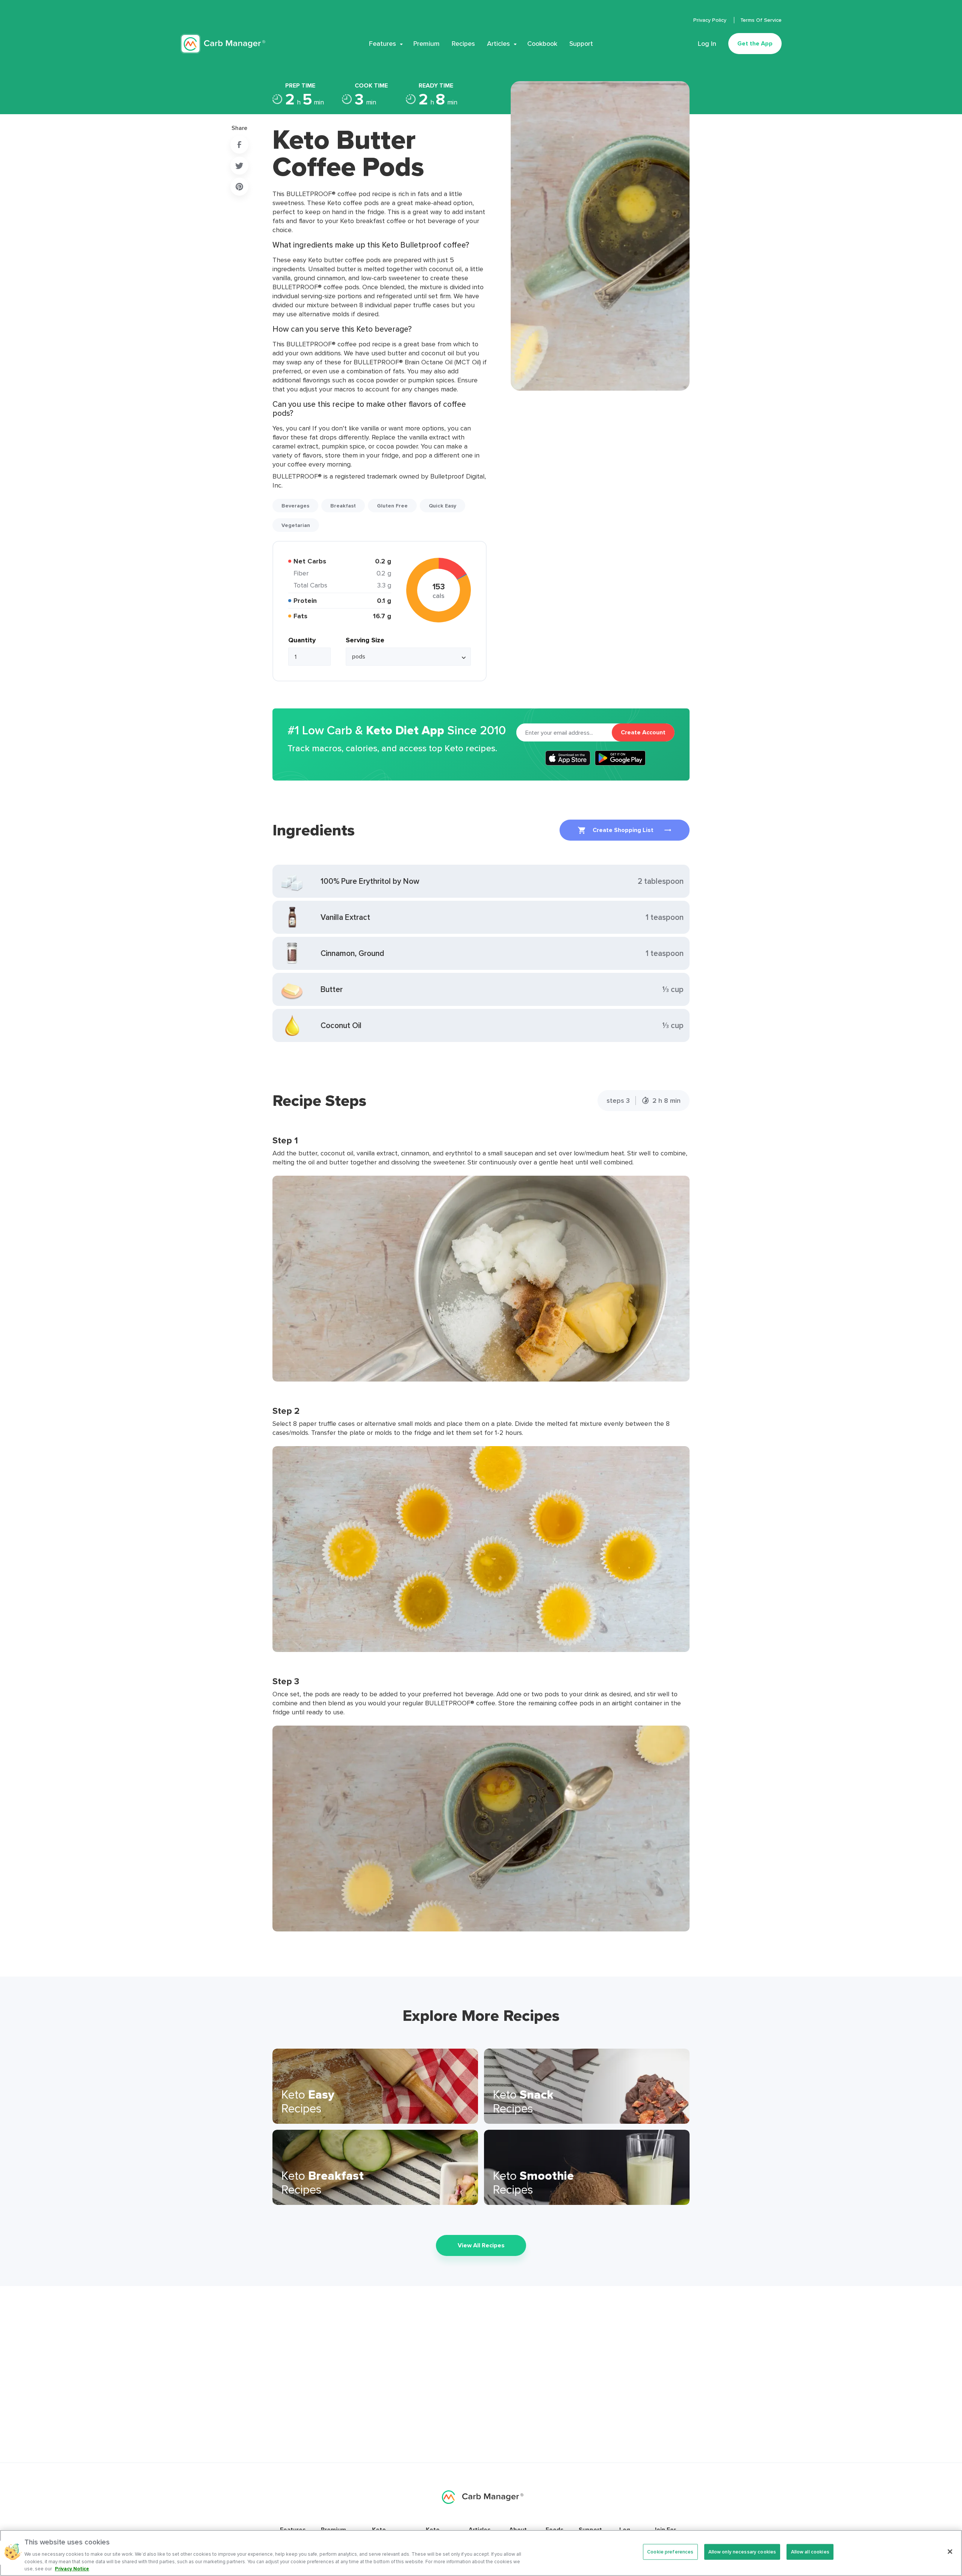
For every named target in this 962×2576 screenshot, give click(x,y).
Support (581, 44)
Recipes (463, 44)
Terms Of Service (761, 20)
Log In (707, 44)
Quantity (302, 640)
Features (383, 44)
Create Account (643, 732)
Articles (498, 44)
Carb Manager (223, 44)
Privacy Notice (72, 2568)
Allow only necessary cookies (742, 2552)
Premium (427, 44)
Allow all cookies (810, 2552)
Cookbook (542, 44)
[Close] (950, 2552)
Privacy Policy (711, 20)
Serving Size (365, 640)
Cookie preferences (670, 2552)
